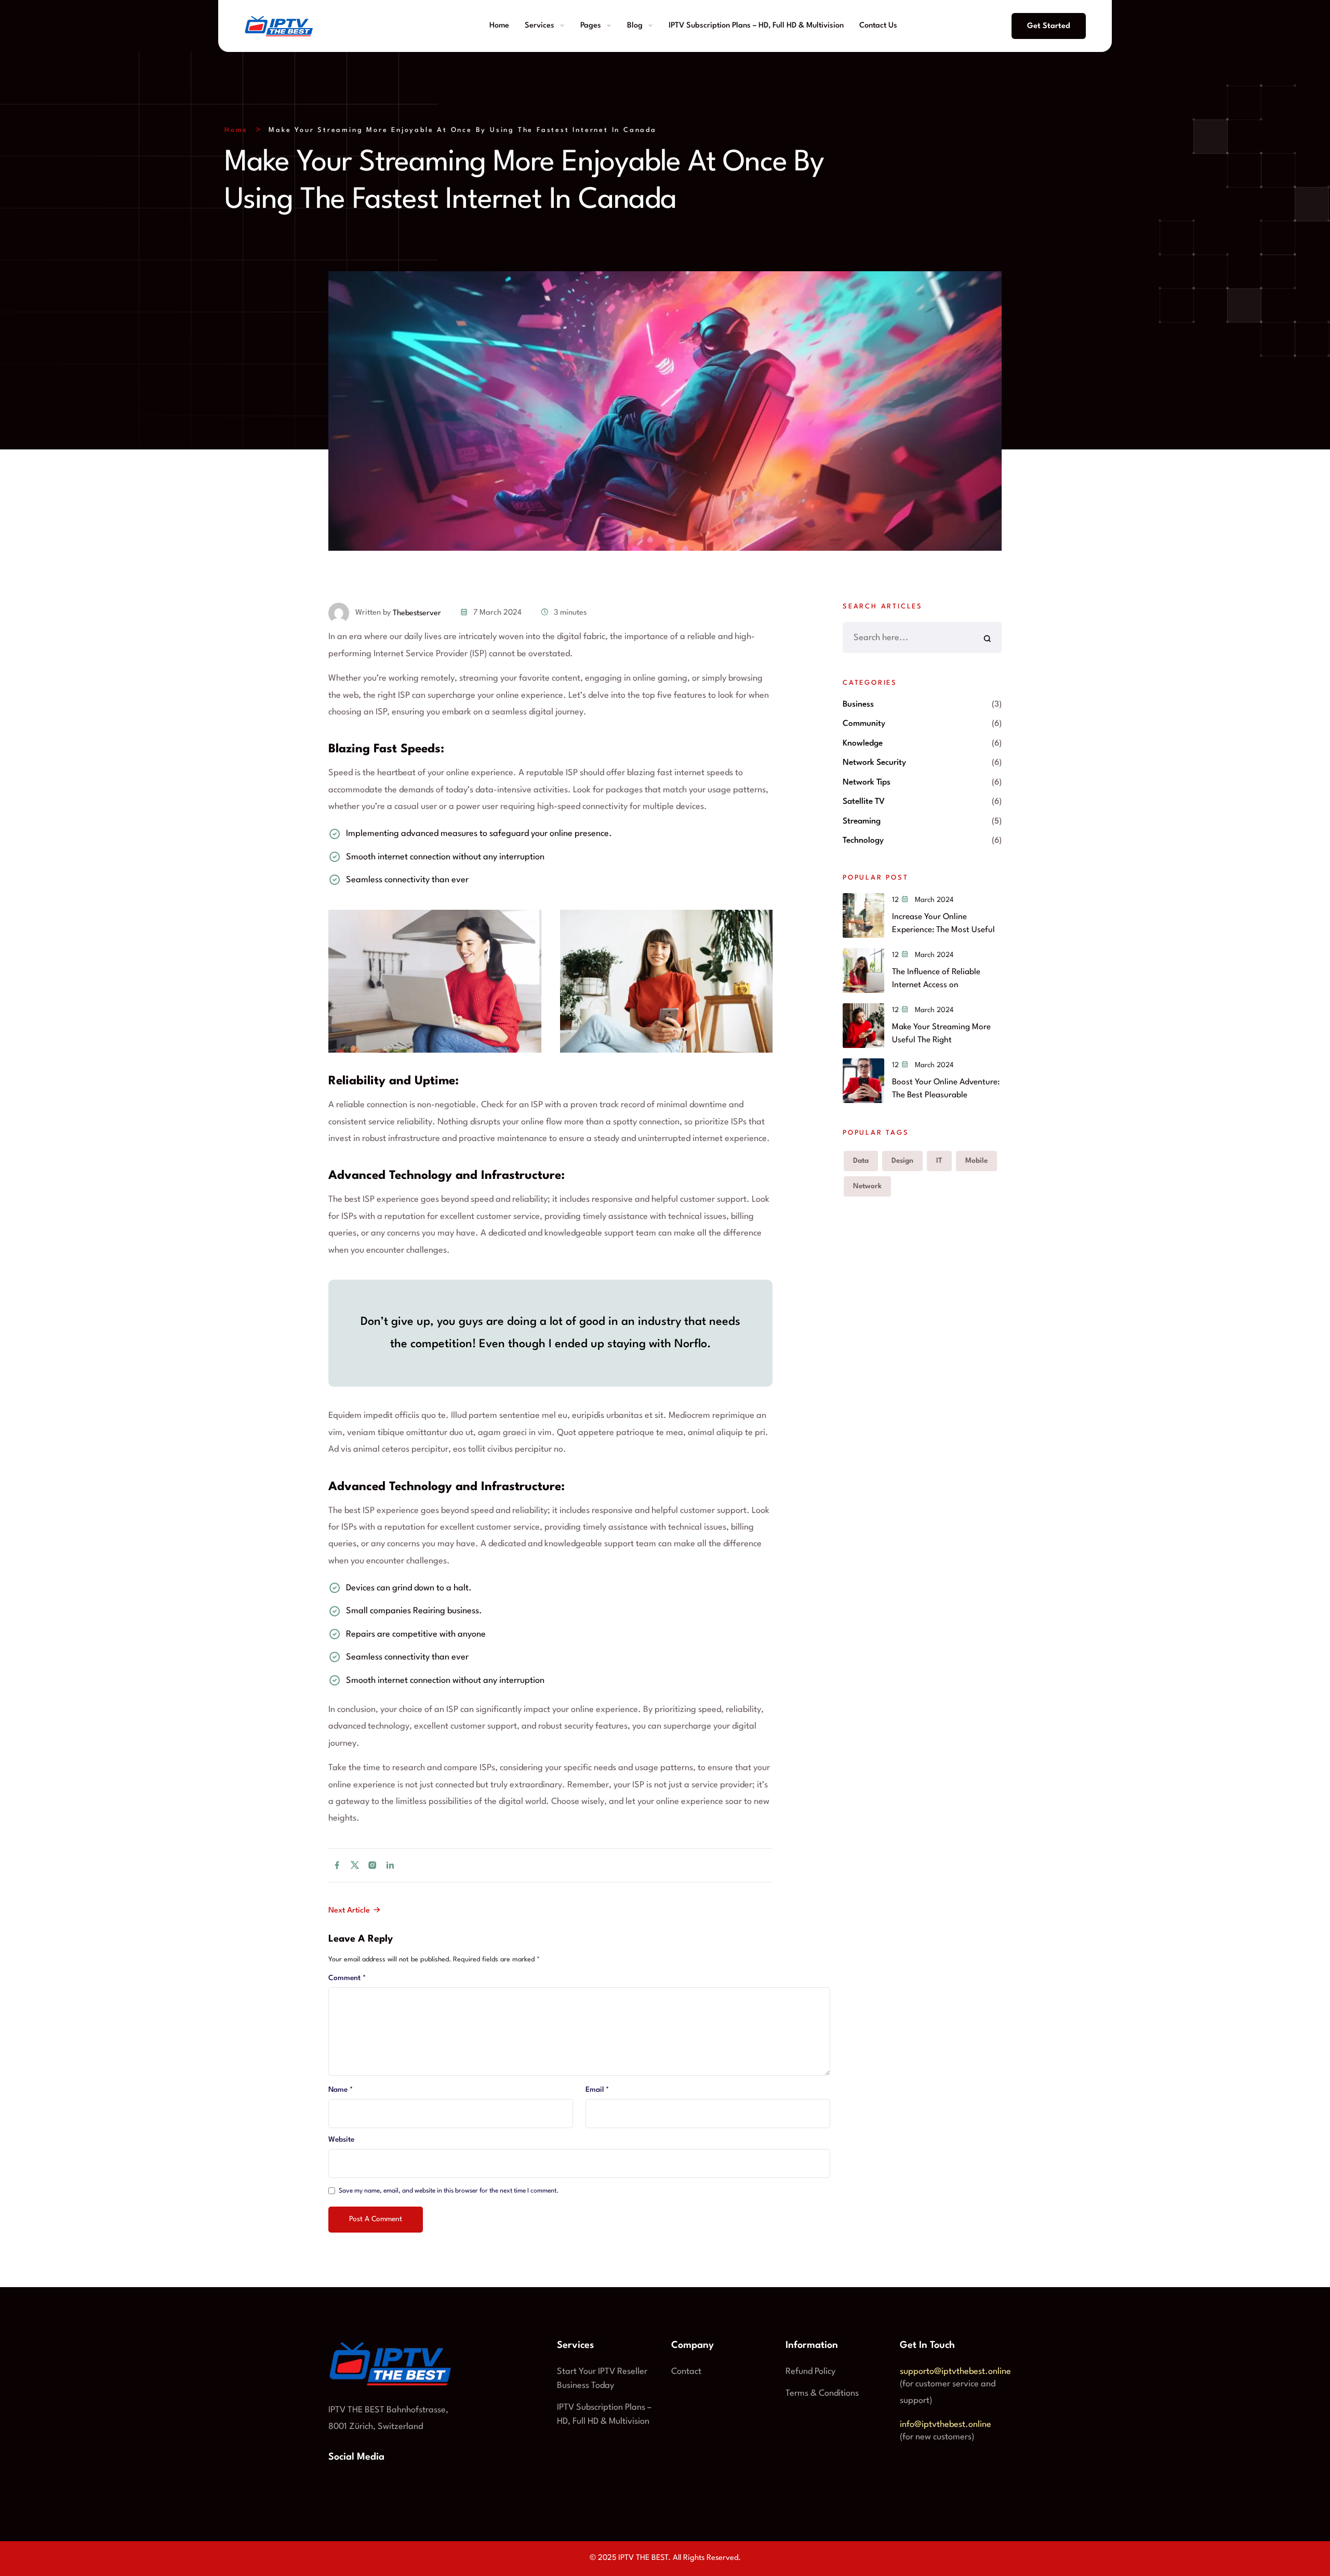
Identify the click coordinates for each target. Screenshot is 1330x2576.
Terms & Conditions (822, 2393)
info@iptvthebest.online (946, 2425)
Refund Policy (810, 2372)
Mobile (976, 1161)
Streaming (862, 821)
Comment (347, 1978)
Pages (591, 26)
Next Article (350, 1911)
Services (540, 26)
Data (861, 1161)
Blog (635, 26)
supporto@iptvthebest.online (955, 2372)
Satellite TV (864, 802)
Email (597, 2090)
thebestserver (417, 613)
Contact (686, 2372)
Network (867, 1186)
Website (341, 2140)
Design (902, 1161)
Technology (863, 841)
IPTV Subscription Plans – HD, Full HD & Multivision (756, 26)
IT (939, 1161)
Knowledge (863, 743)
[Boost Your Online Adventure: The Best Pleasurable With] (863, 1081)
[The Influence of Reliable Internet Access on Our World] (863, 971)
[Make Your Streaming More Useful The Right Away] (863, 1026)
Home (499, 26)
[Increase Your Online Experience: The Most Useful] (863, 915)
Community (864, 724)
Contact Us (878, 26)
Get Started (1049, 26)
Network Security (874, 763)
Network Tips (867, 782)
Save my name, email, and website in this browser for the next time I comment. (449, 2191)
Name (341, 2090)
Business (858, 705)
